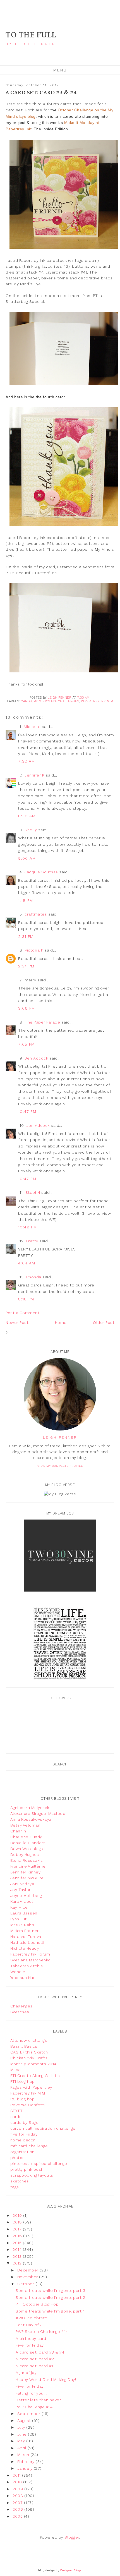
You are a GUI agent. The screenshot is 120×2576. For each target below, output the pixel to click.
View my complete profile (60, 1466)
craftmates (36, 914)
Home (61, 1322)
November (28, 2277)
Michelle (32, 727)
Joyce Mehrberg (26, 1896)
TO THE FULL (31, 35)
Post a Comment (22, 1313)
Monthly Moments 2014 (33, 2064)
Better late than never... (40, 2400)
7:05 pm (27, 1044)
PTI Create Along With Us (35, 2076)
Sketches (20, 2012)
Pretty (32, 1241)
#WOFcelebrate (32, 2318)
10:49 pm (27, 1227)
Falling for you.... (32, 2393)
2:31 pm (26, 936)
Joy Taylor (21, 1890)
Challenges (21, 2006)
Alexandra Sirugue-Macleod (38, 1813)
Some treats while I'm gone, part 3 (50, 2290)
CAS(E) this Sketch (29, 2052)
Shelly (31, 830)
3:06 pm (27, 1008)
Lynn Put (19, 1919)
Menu (60, 70)
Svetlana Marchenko (31, 1960)
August (25, 2421)
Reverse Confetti (28, 2105)
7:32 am (27, 761)
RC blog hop (23, 2099)
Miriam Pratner (25, 1931)
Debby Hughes (25, 1854)
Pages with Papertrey (31, 2087)
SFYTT (17, 2111)
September (29, 2414)
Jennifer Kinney (26, 1872)
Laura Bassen (24, 1913)
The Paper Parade (42, 1022)
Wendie (18, 1972)
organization (22, 2152)
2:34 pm (26, 966)
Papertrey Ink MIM (97, 701)
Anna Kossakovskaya (31, 1819)
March (24, 2455)
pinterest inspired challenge (39, 2163)
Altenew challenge (29, 2040)
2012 (18, 2263)
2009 (18, 2489)
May (22, 2441)
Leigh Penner (60, 1437)
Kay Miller (20, 1907)
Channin (18, 1831)
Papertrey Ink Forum (30, 1954)
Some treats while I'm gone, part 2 (50, 2297)
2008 (18, 2496)
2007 (18, 2503)
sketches (20, 2181)
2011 (17, 2475)
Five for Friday (30, 2345)
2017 (18, 2229)
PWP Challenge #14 (34, 2407)
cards (26, 701)
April (22, 2448)
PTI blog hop (23, 2081)
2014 (18, 2249)
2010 (18, 2482)
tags (15, 2187)
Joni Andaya (22, 1884)
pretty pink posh (27, 2169)
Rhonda (34, 1277)
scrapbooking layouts (32, 2175)
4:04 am (27, 1263)
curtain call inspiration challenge (43, 2128)
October (26, 2284)
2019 (18, 2215)
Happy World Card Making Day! (46, 2379)
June (23, 2434)
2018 (18, 2222)
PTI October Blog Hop (37, 2304)
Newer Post (17, 1322)
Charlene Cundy (26, 1837)
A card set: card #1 (34, 2366)
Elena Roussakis (27, 1860)
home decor (23, 2140)
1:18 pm (26, 900)
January (26, 2468)
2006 (18, 2509)
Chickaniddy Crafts (29, 2058)
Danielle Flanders (28, 1843)
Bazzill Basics (24, 2046)
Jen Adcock (36, 1058)
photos (18, 2158)
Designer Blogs (71, 2570)
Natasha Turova (26, 1937)
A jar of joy (26, 2373)
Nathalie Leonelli (27, 1942)
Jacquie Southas (41, 872)
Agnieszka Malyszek (30, 1808)
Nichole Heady (25, 1948)
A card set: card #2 (35, 2359)
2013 (18, 2256)
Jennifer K (34, 775)
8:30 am (27, 816)
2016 (18, 2236)
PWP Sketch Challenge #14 (42, 2331)
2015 (18, 2243)
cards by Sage (25, 2122)
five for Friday (24, 2134)
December (29, 2270)
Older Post (104, 1322)
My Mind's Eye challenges (56, 701)
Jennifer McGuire (27, 1878)
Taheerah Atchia (27, 1966)
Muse (16, 2070)
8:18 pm (26, 1299)
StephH (33, 1192)
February (27, 2462)
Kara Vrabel (22, 1901)
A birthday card (31, 2338)
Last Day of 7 (29, 2325)
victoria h (34, 950)
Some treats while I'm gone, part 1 (50, 2311)
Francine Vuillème (28, 1866)
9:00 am (27, 858)
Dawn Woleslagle (28, 1849)
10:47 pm (27, 1111)
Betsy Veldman (25, 1825)
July (22, 2427)
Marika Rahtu (23, 1925)
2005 (18, 2516)
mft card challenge (29, 2146)
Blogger (72, 2537)
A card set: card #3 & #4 (40, 2352)
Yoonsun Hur (23, 1978)
